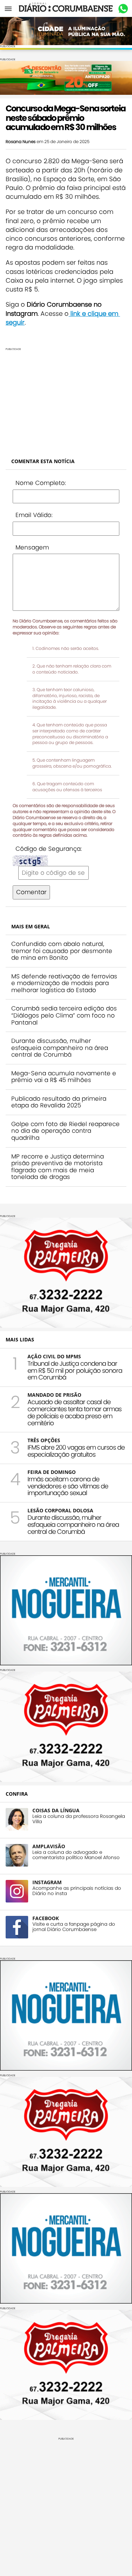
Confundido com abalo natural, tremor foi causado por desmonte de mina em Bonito (62, 951)
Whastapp (123, 9)
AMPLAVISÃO (49, 1846)
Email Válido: (34, 515)
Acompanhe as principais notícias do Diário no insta (77, 1891)
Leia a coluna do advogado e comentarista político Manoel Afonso (76, 1855)
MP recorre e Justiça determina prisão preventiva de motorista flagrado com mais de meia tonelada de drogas (58, 1167)
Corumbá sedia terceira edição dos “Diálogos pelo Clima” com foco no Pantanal (64, 1015)
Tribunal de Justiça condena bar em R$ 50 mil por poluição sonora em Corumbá (75, 1370)
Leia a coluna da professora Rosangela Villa (79, 1819)
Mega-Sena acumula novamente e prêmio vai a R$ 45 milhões (64, 1077)
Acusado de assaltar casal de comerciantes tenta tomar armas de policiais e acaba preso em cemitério (74, 1412)
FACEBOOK (46, 1918)
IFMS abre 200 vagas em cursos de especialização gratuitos (76, 1451)
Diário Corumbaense (66, 8)
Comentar (31, 892)
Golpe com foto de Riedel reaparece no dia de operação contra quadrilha (65, 1131)
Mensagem (32, 547)
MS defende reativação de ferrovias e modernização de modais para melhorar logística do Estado (64, 983)
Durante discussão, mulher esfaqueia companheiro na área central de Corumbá (60, 1048)
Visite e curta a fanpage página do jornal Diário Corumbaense (74, 1927)
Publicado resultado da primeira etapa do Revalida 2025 (59, 1102)
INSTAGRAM (47, 1882)
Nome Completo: (41, 483)
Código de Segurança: (49, 849)
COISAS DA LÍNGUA (56, 1810)
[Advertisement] (66, 400)
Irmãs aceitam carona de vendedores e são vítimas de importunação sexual (68, 1486)
